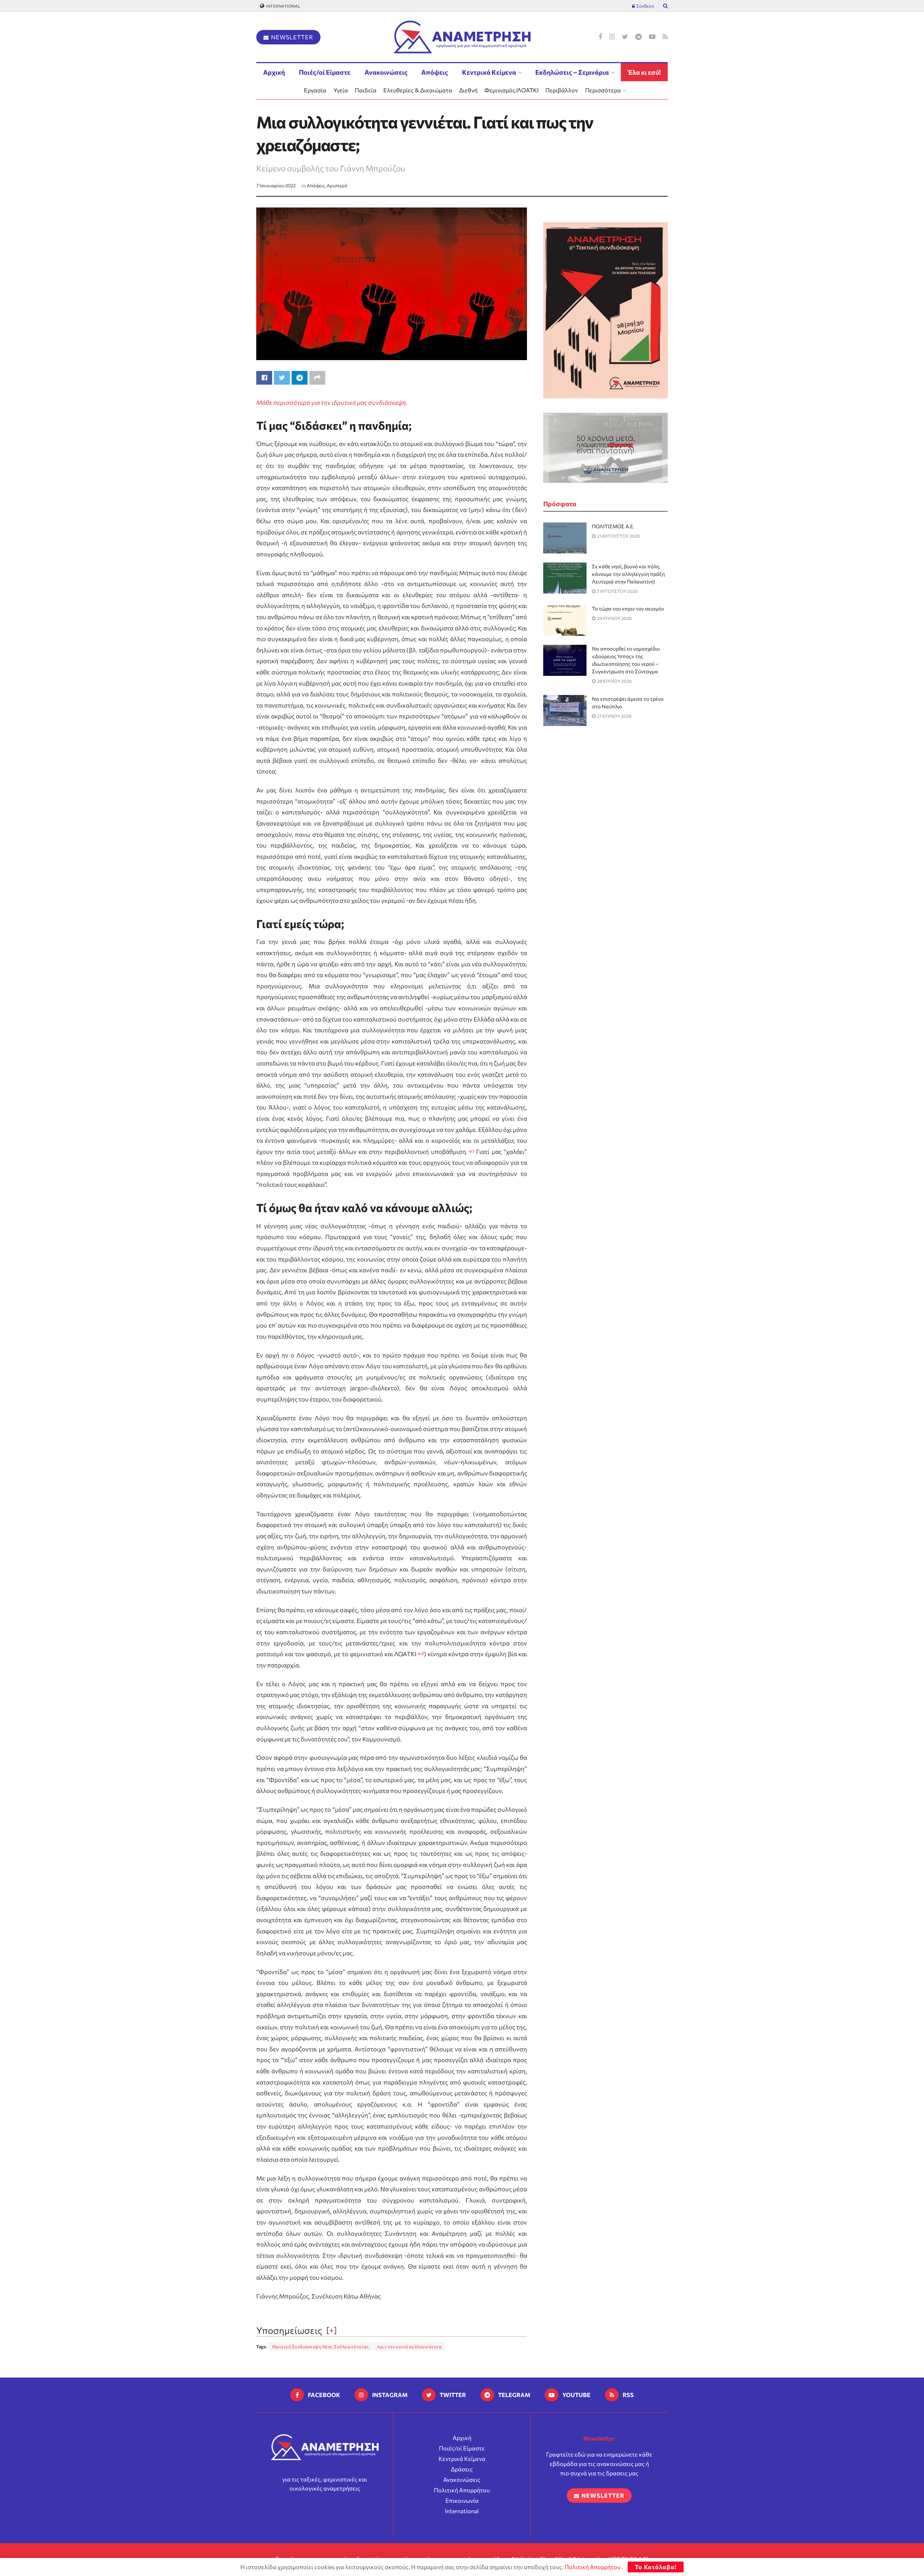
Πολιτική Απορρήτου (462, 2490)
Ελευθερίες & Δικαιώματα (418, 90)
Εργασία (315, 90)
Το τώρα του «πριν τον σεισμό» (628, 609)
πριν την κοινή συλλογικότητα (409, 2347)
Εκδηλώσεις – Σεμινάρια (572, 72)
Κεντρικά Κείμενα (489, 72)
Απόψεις (435, 72)
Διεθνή (468, 90)
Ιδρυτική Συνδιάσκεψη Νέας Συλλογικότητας (321, 2347)
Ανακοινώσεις (386, 72)
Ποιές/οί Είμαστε (325, 72)
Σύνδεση (645, 6)
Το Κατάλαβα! (656, 2567)
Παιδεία (366, 90)
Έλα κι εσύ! (644, 72)
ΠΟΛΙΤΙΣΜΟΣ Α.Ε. (613, 526)
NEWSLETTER (291, 37)
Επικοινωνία (462, 2500)
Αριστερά (337, 185)
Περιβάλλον (562, 90)
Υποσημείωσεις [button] (289, 2330)
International (283, 6)
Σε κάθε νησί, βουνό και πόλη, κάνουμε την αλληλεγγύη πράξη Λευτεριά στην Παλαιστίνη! (628, 574)
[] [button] (332, 2330)
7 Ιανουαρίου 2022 (276, 185)
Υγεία (341, 90)
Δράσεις (462, 2469)
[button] (472, 1152)
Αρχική (274, 72)
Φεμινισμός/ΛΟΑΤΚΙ (511, 90)
